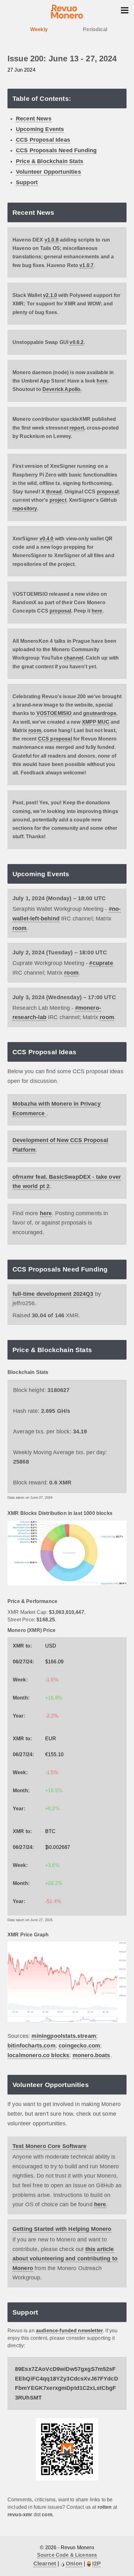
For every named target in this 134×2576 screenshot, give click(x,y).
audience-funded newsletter (69, 2331)
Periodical (95, 29)
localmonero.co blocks (38, 2055)
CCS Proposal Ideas (43, 140)
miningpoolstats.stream (64, 2036)
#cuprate (101, 963)
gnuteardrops (100, 713)
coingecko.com (79, 2046)
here (102, 381)
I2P (96, 2564)
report (77, 428)
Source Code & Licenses (67, 2555)
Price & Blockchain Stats (50, 161)
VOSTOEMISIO (54, 713)
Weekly (39, 29)
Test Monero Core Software (49, 2146)
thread (54, 492)
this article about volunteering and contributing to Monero (65, 2259)
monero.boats (91, 2055)
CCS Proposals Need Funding (56, 150)
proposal (108, 492)
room (35, 730)
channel (74, 658)
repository (25, 508)
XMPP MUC (96, 722)
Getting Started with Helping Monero (62, 2229)
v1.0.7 (86, 265)
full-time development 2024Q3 (53, 1294)
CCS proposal (55, 739)
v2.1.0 (50, 295)
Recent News (34, 119)
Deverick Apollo (61, 389)
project (58, 500)
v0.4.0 (47, 539)
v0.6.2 (77, 342)
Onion (74, 2564)
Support (27, 182)
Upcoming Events (40, 129)
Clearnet (45, 2564)
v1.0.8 (52, 240)
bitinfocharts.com (31, 2046)
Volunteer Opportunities (48, 172)
